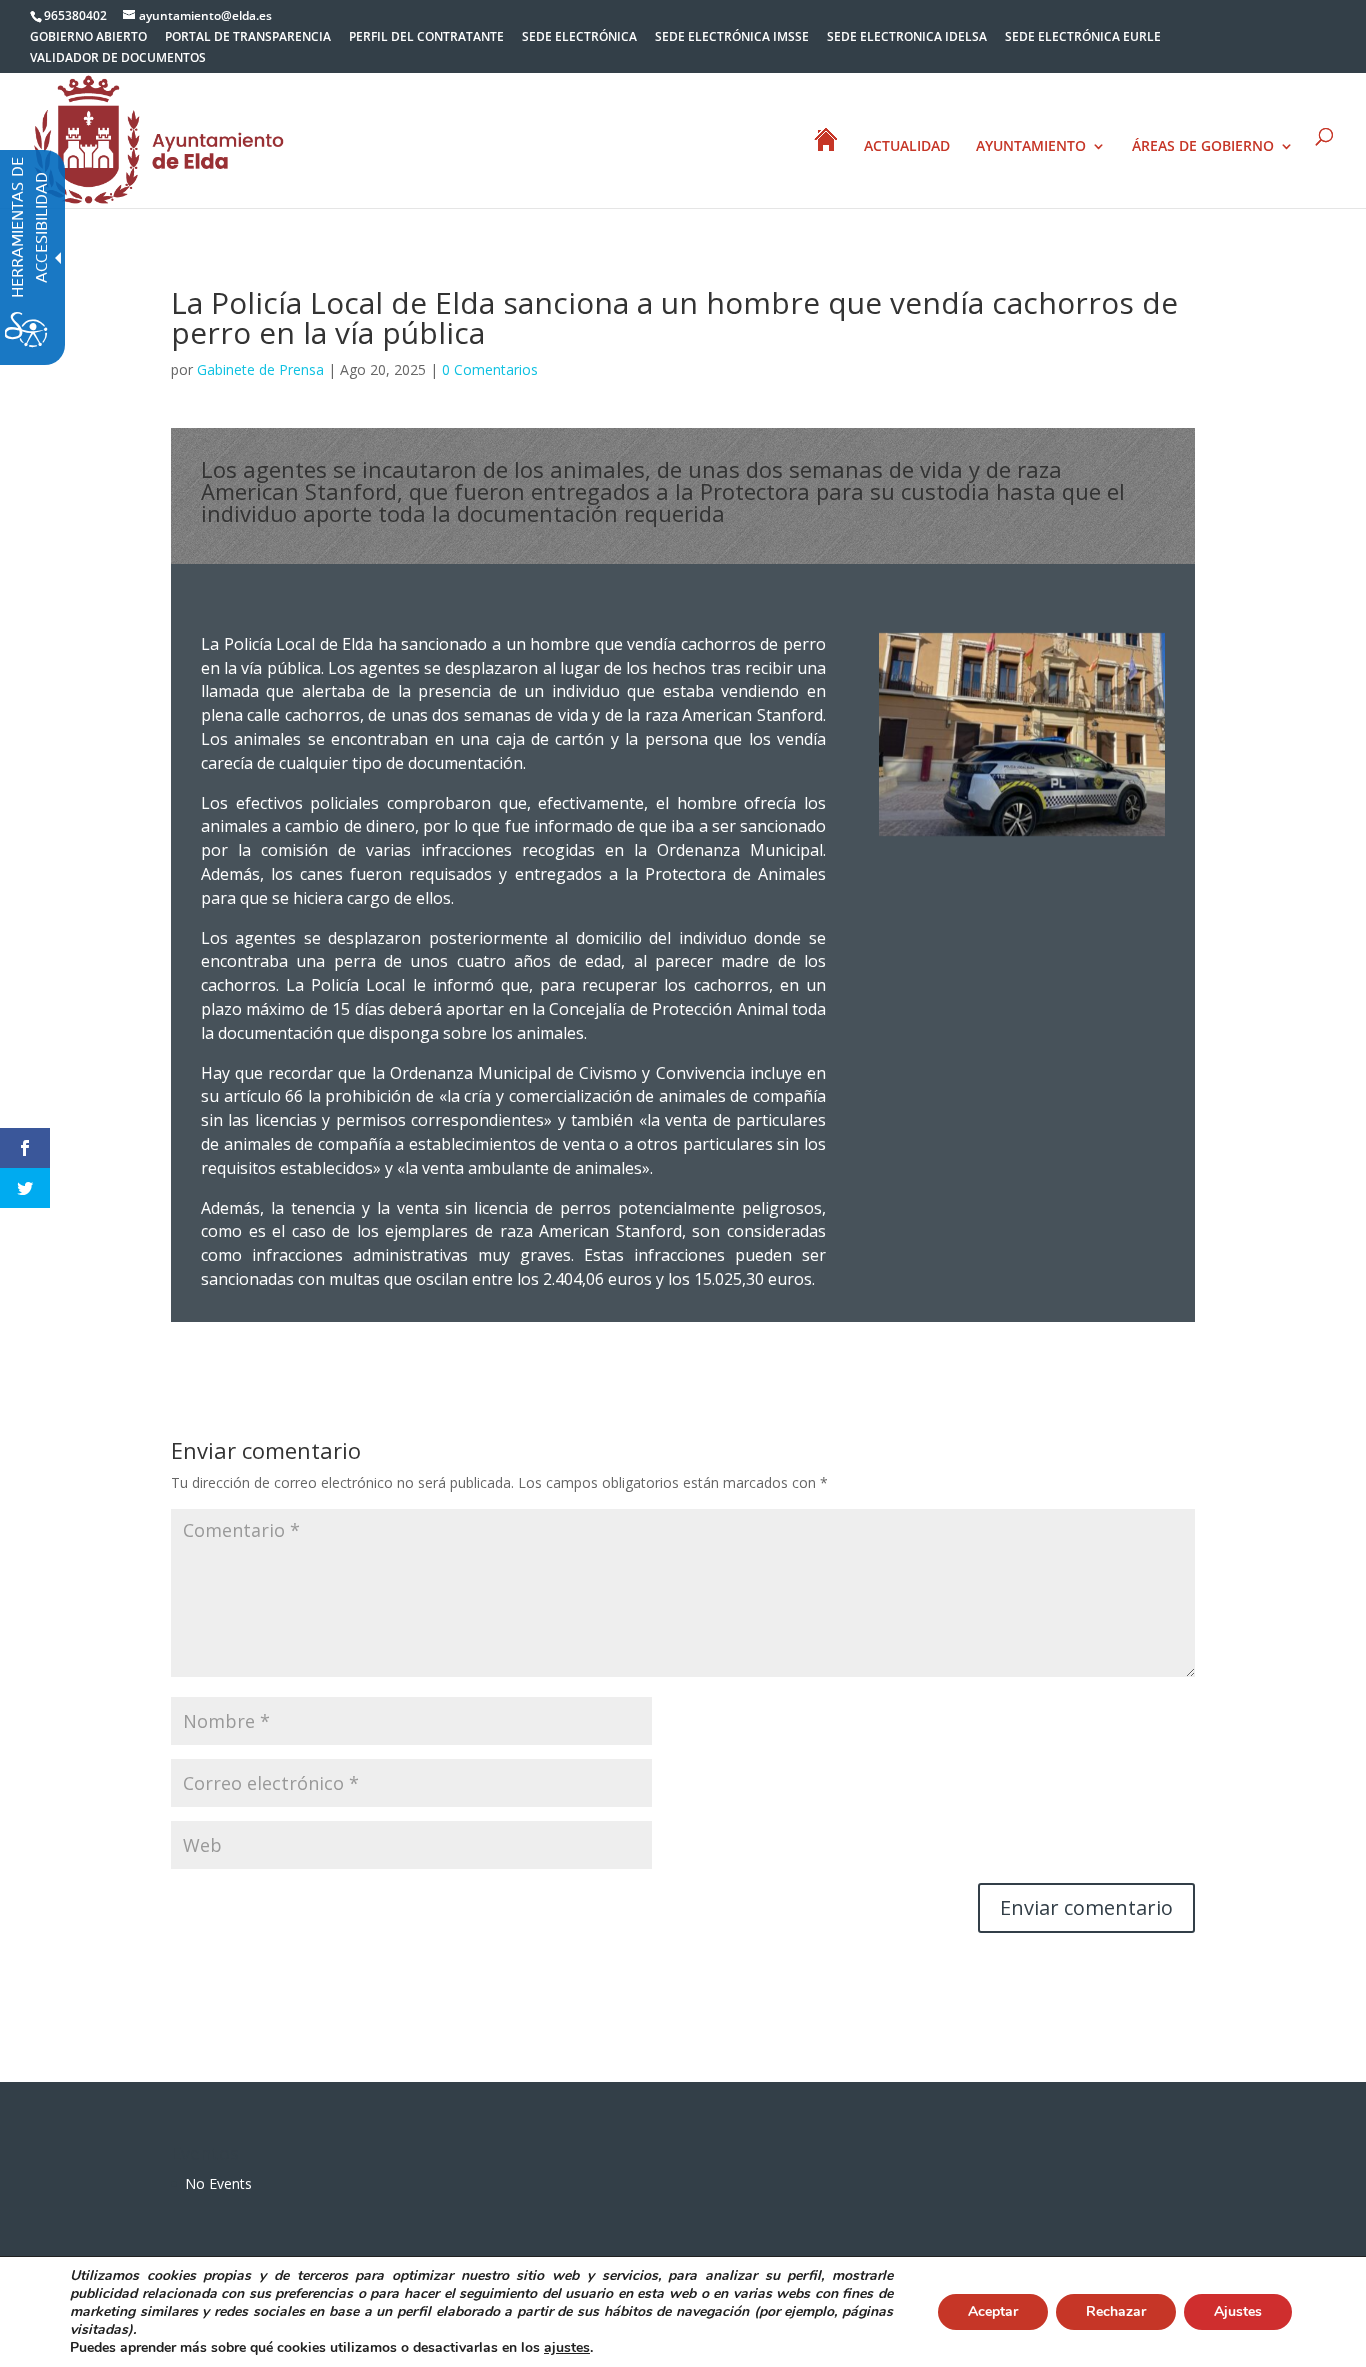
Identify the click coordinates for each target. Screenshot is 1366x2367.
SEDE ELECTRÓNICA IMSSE (732, 38)
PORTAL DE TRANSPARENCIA (248, 38)
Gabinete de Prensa (260, 369)
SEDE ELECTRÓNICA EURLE (1083, 38)
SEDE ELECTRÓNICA (579, 38)
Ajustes (1238, 2311)
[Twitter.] (25, 1188)
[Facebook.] (25, 1148)
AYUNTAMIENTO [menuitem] (1031, 147)
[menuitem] (88, 41)
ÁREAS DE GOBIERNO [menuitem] (1203, 147)
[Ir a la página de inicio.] (159, 138)
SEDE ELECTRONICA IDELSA (907, 38)
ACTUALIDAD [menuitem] (907, 147)
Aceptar (993, 2311)
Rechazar (1116, 2311)
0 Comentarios (490, 369)
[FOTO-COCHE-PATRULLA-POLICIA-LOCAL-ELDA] (1022, 835)
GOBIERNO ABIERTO (88, 38)
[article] (1086, 1908)
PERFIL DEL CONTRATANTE (426, 38)
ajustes (567, 2348)
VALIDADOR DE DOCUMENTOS (118, 59)
